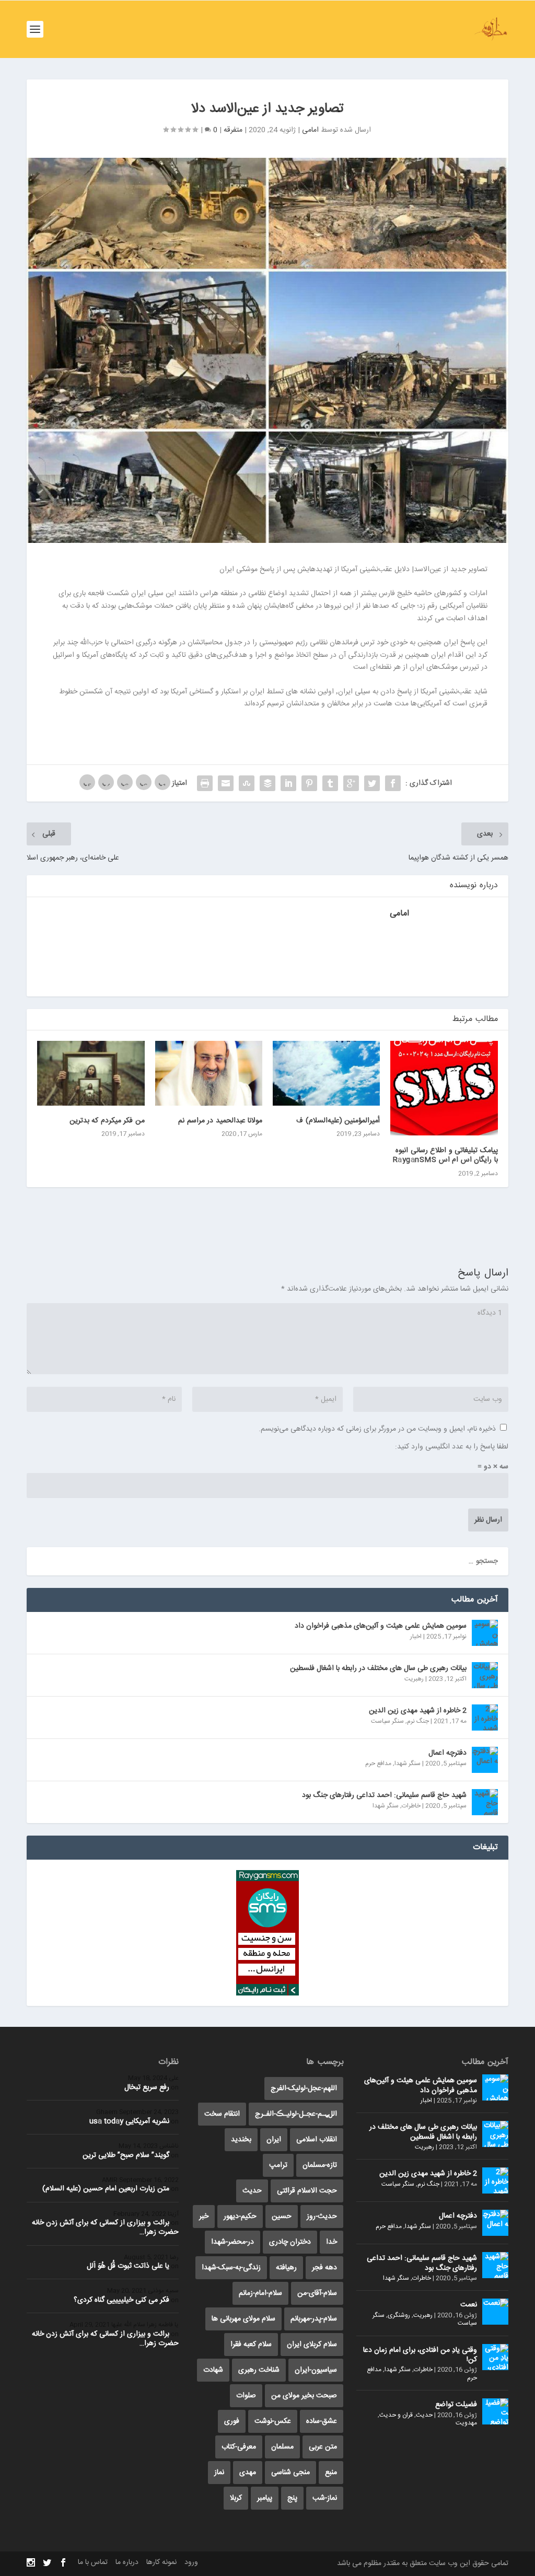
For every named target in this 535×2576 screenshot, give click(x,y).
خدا (332, 2242)
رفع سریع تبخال (147, 2087)
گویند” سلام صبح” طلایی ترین (126, 2155)
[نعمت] (495, 2312)
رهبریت (414, 1679)
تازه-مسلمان (320, 2165)
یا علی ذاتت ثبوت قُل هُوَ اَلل (128, 2266)
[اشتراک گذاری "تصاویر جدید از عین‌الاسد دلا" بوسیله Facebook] (393, 783)
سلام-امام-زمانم (260, 2293)
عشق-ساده (322, 2421)
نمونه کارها (161, 2562)
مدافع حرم (378, 1763)
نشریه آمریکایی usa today (129, 2121)
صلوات (246, 2396)
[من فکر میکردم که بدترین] (91, 1073)
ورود (191, 2562)
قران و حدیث (396, 2415)
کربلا (236, 2498)
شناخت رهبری (259, 2370)
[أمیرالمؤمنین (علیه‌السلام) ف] (326, 1073)
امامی (310, 130)
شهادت (213, 2370)
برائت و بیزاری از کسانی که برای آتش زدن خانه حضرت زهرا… (105, 2227)
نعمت (469, 2305)
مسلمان (282, 2447)
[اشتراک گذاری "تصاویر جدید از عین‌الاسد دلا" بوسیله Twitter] (372, 783)
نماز (219, 2473)
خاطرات (411, 1806)
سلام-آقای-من (317, 2293)
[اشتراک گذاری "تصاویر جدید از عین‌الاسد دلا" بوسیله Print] (205, 783)
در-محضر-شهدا (232, 2242)
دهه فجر (324, 2268)
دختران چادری (290, 2242)
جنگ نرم (418, 1721)
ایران (274, 2140)
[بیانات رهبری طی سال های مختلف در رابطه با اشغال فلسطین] (485, 1675)
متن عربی (323, 2447)
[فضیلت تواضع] (495, 2411)
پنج (292, 2498)
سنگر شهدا (408, 1763)
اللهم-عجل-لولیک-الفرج (304, 2088)
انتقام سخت (222, 2114)
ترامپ (278, 2165)
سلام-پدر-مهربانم (314, 2319)
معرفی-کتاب (239, 2447)
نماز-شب (325, 2498)
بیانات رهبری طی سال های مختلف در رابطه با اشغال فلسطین (378, 1668)
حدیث (424, 2415)
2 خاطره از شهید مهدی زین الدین (418, 1711)
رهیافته (286, 2268)
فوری (232, 2421)
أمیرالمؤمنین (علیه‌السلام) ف (338, 1121)
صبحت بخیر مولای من (304, 2396)
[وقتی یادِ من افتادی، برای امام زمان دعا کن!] (495, 2357)
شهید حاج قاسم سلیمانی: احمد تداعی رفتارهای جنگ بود (384, 1795)
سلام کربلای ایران (312, 2345)
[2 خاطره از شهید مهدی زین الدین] (485, 1718)
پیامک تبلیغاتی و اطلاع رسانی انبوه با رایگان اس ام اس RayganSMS (445, 1155)
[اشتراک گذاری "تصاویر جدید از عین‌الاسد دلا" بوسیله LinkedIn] (288, 783)
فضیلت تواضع (456, 2405)
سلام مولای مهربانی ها (243, 2319)
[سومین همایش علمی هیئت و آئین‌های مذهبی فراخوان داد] (485, 1633)
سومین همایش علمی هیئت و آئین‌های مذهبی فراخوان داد (381, 1626)
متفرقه (233, 130)
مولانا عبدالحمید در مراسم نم (220, 1121)
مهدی (248, 2473)
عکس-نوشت (273, 2421)
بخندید (241, 2140)
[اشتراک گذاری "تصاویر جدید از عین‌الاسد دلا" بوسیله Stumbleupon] (247, 783)
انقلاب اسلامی (317, 2140)
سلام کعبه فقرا (251, 2345)
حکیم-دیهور (240, 2217)
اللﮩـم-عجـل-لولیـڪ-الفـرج (296, 2114)
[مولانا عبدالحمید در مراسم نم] (209, 1073)
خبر (204, 2217)
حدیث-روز (322, 2217)
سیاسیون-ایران (316, 2370)
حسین (282, 2217)
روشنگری (399, 2315)
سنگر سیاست (387, 1721)
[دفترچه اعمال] (485, 1760)
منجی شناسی (290, 2473)
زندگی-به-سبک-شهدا (231, 2268)
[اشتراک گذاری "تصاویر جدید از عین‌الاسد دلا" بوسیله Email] (226, 783)
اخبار (416, 1637)
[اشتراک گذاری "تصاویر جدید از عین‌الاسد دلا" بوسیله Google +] (351, 783)
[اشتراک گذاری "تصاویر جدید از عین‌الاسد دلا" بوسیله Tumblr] (330, 783)
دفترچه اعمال (447, 1753)
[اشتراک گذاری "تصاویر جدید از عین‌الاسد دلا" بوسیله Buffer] (267, 783)
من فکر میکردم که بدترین (107, 1121)
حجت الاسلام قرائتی (307, 2191)
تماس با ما (93, 2562)
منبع (331, 2473)
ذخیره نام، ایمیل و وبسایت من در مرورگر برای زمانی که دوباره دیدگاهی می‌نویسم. (377, 1429)
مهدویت (466, 2423)
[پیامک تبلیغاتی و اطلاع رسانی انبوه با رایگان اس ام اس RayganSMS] (444, 1088)
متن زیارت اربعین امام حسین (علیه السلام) (106, 2189)
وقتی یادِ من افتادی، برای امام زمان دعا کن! (420, 2355)
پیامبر (265, 2498)
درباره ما (127, 2562)
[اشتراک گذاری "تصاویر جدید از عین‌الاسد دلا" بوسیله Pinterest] (309, 783)
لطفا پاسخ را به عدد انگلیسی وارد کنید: (452, 1447)
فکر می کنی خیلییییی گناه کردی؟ (121, 2300)
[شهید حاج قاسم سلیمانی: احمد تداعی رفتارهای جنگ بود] (485, 1802)
